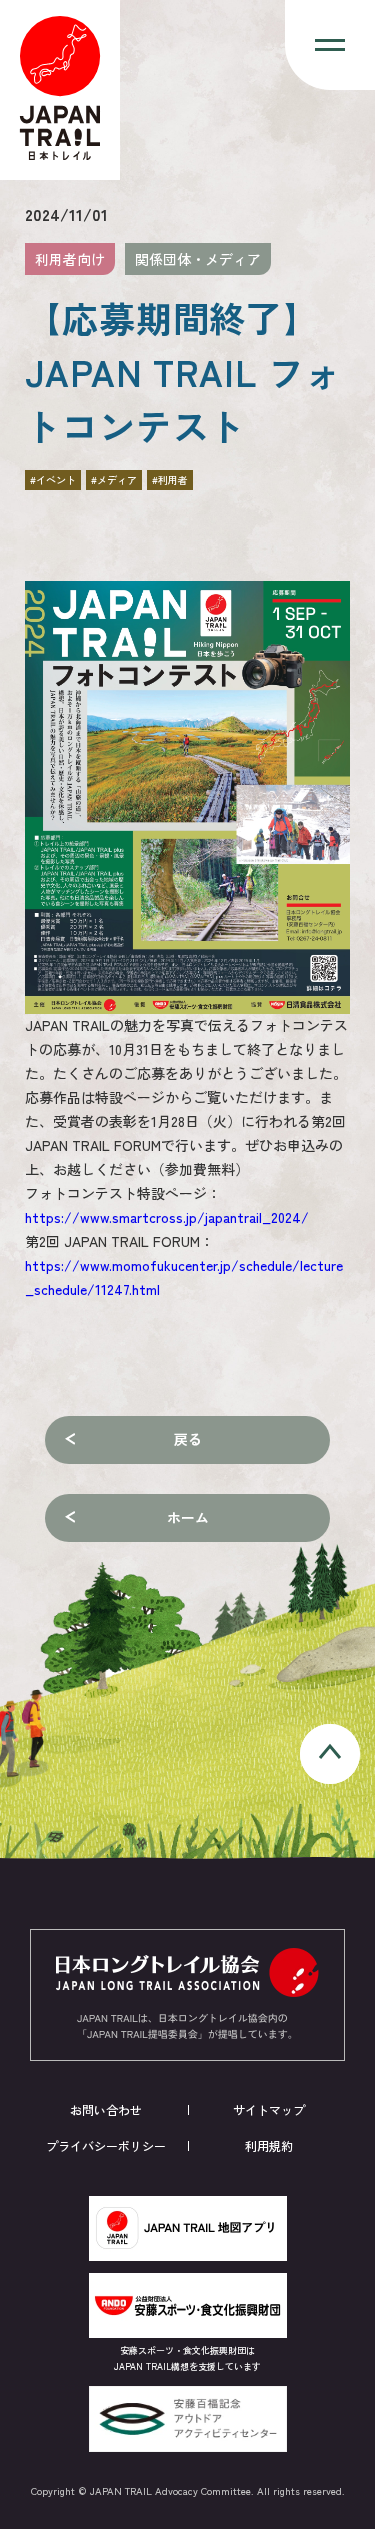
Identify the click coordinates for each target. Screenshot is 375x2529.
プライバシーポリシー (106, 2145)
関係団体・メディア (198, 259)
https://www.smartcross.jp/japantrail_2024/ (167, 1217)
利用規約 (269, 2145)
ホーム (188, 1517)
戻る (188, 1439)
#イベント (53, 479)
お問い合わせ (106, 2109)
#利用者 (170, 479)
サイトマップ (269, 2109)
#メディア (114, 479)
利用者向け (70, 259)
